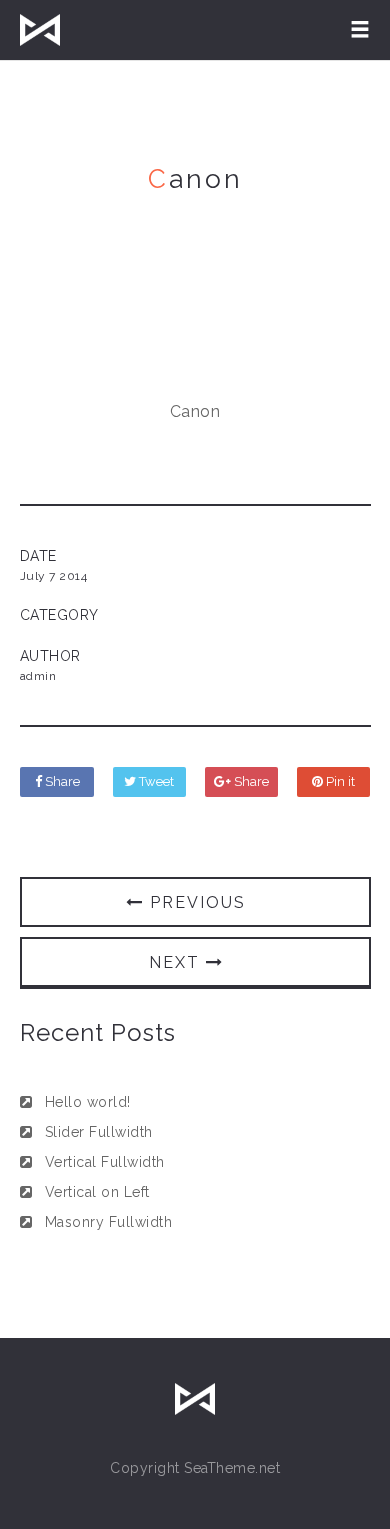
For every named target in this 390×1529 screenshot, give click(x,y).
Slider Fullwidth (99, 1132)
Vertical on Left (97, 1192)
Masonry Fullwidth (109, 1222)
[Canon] (195, 340)
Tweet (155, 781)
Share (61, 781)
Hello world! (88, 1102)
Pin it (339, 781)
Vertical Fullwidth (105, 1162)
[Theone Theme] (40, 30)
